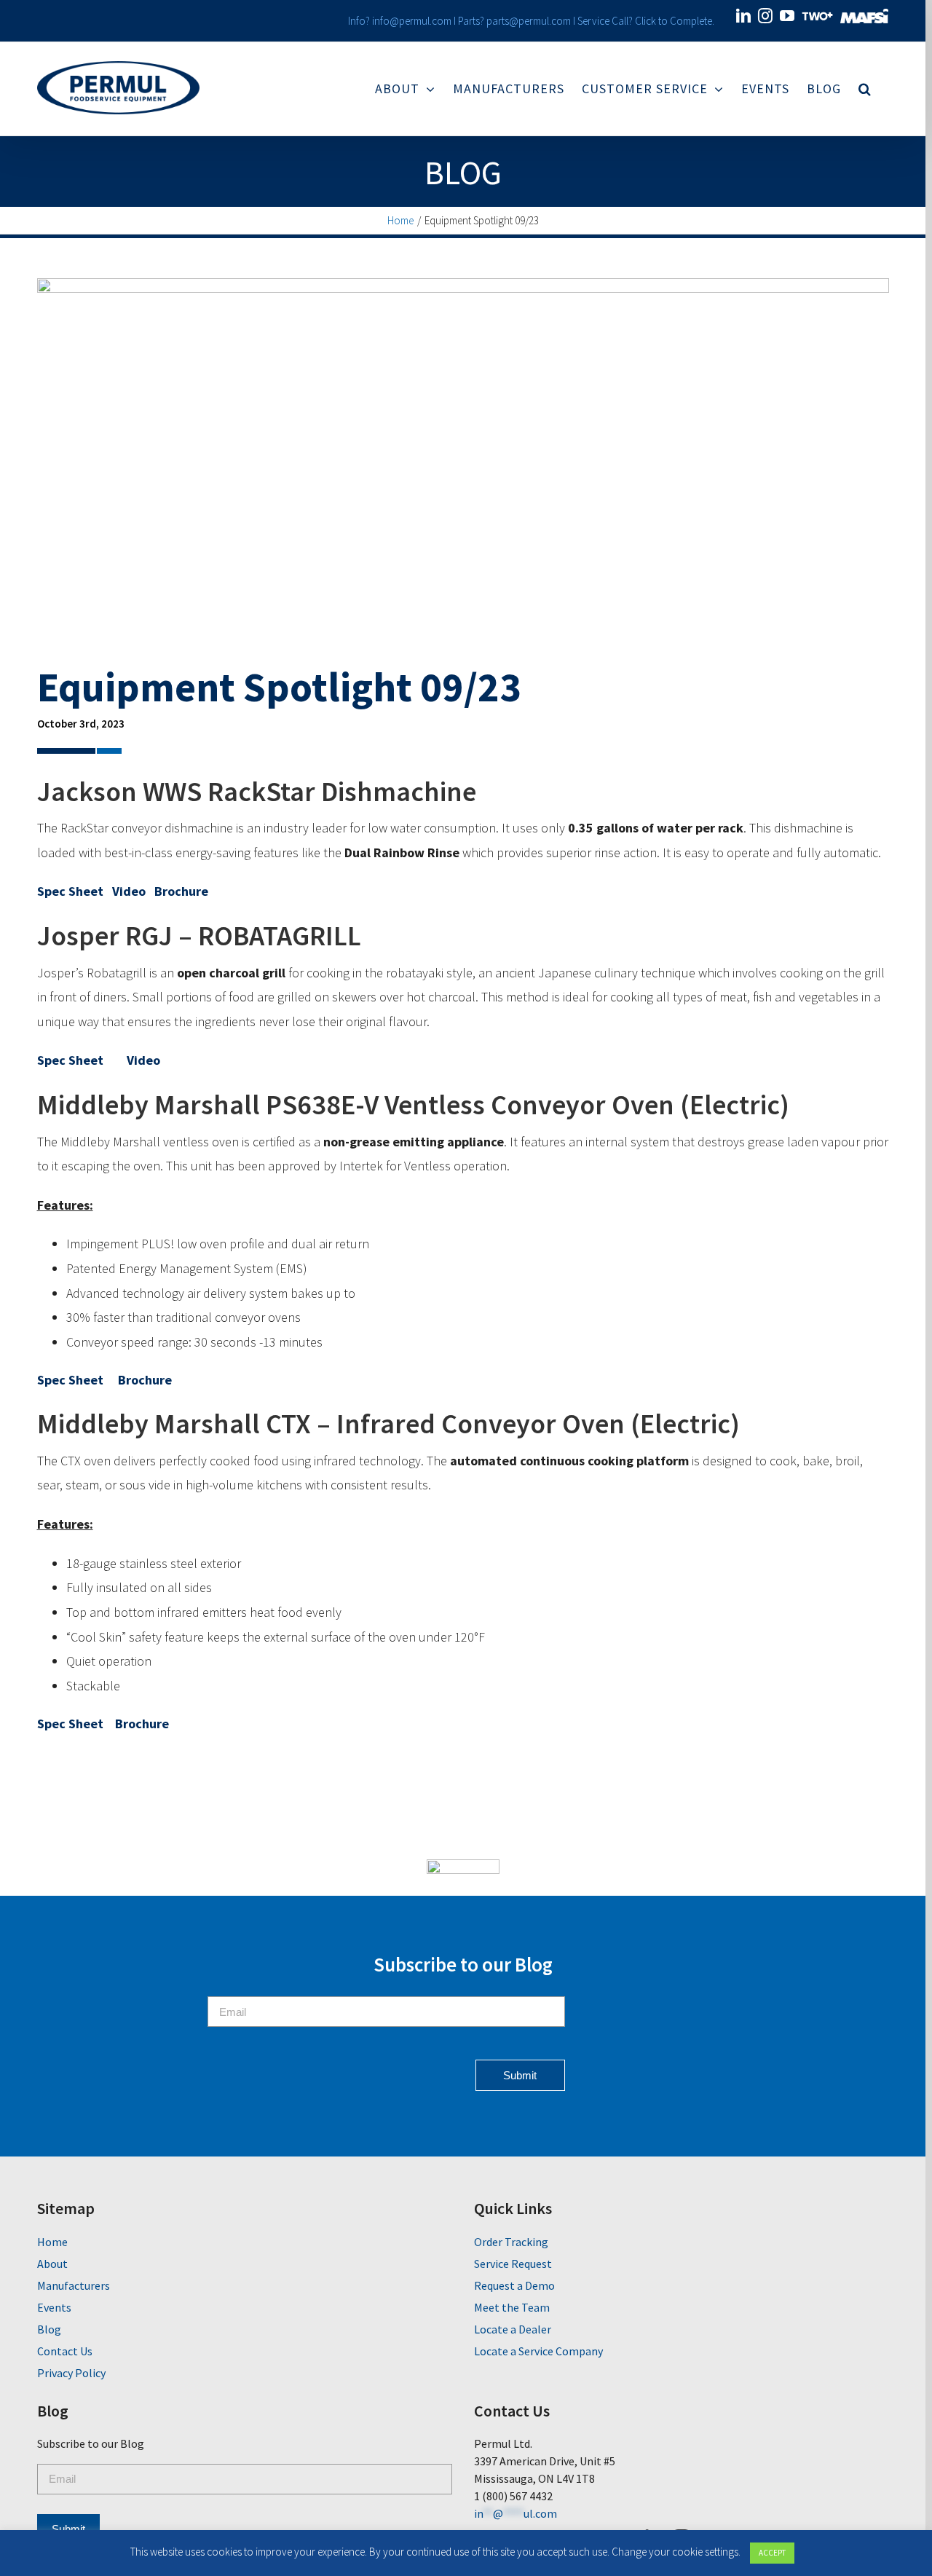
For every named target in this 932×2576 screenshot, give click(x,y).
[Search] (865, 89)
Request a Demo (514, 2285)
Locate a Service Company (538, 2351)
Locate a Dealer (513, 2329)
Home (52, 2242)
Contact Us (65, 2351)
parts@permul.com (529, 21)
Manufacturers (74, 2285)
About (52, 2264)
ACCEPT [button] (772, 2553)
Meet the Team (512, 2307)
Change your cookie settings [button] (675, 2552)
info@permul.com (412, 21)
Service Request (513, 2264)
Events (54, 2307)
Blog (463, 173)
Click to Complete (674, 21)
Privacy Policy (71, 2373)
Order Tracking (511, 2242)
